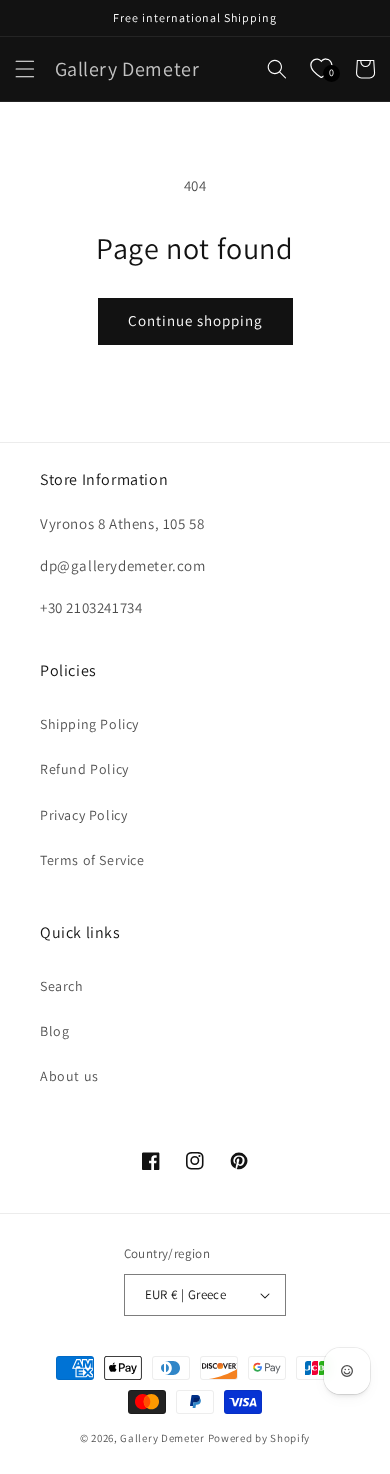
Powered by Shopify (259, 1438)
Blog (54, 1031)
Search (62, 986)
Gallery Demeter (162, 1438)
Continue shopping (195, 320)
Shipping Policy (89, 724)
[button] (25, 69)
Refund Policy (84, 769)
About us (69, 1076)
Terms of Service (92, 860)
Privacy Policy (83, 815)
